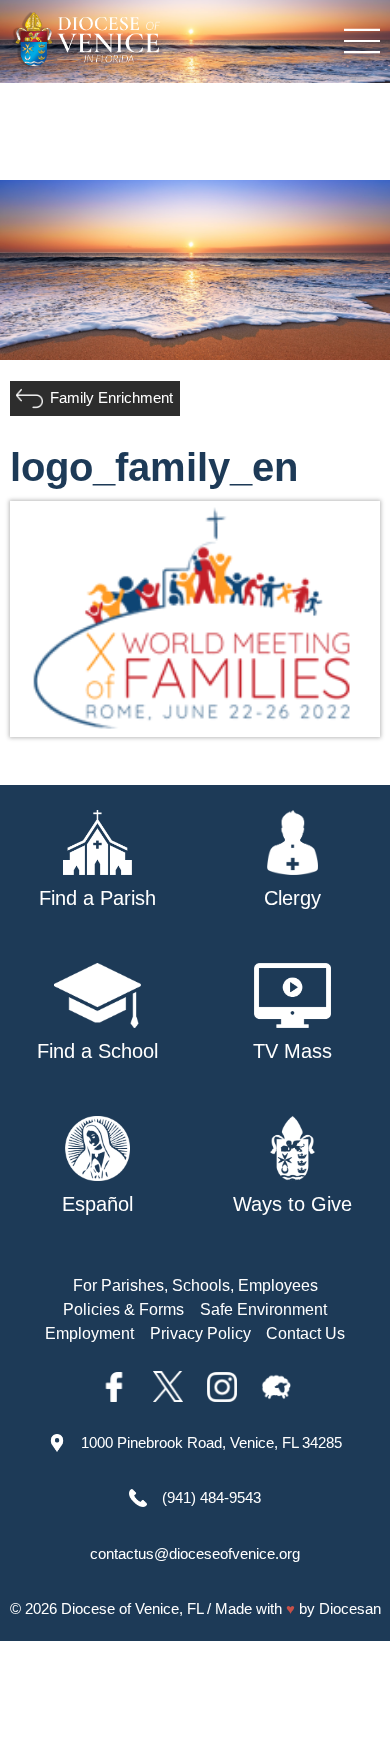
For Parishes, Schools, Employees (195, 1285)
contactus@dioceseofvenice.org (195, 1553)
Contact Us (305, 1333)
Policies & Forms (123, 1309)
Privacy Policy (200, 1333)
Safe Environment (263, 1309)
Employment (89, 1333)
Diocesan (350, 1608)
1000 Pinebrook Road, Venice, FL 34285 (211, 1442)
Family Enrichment (111, 397)
